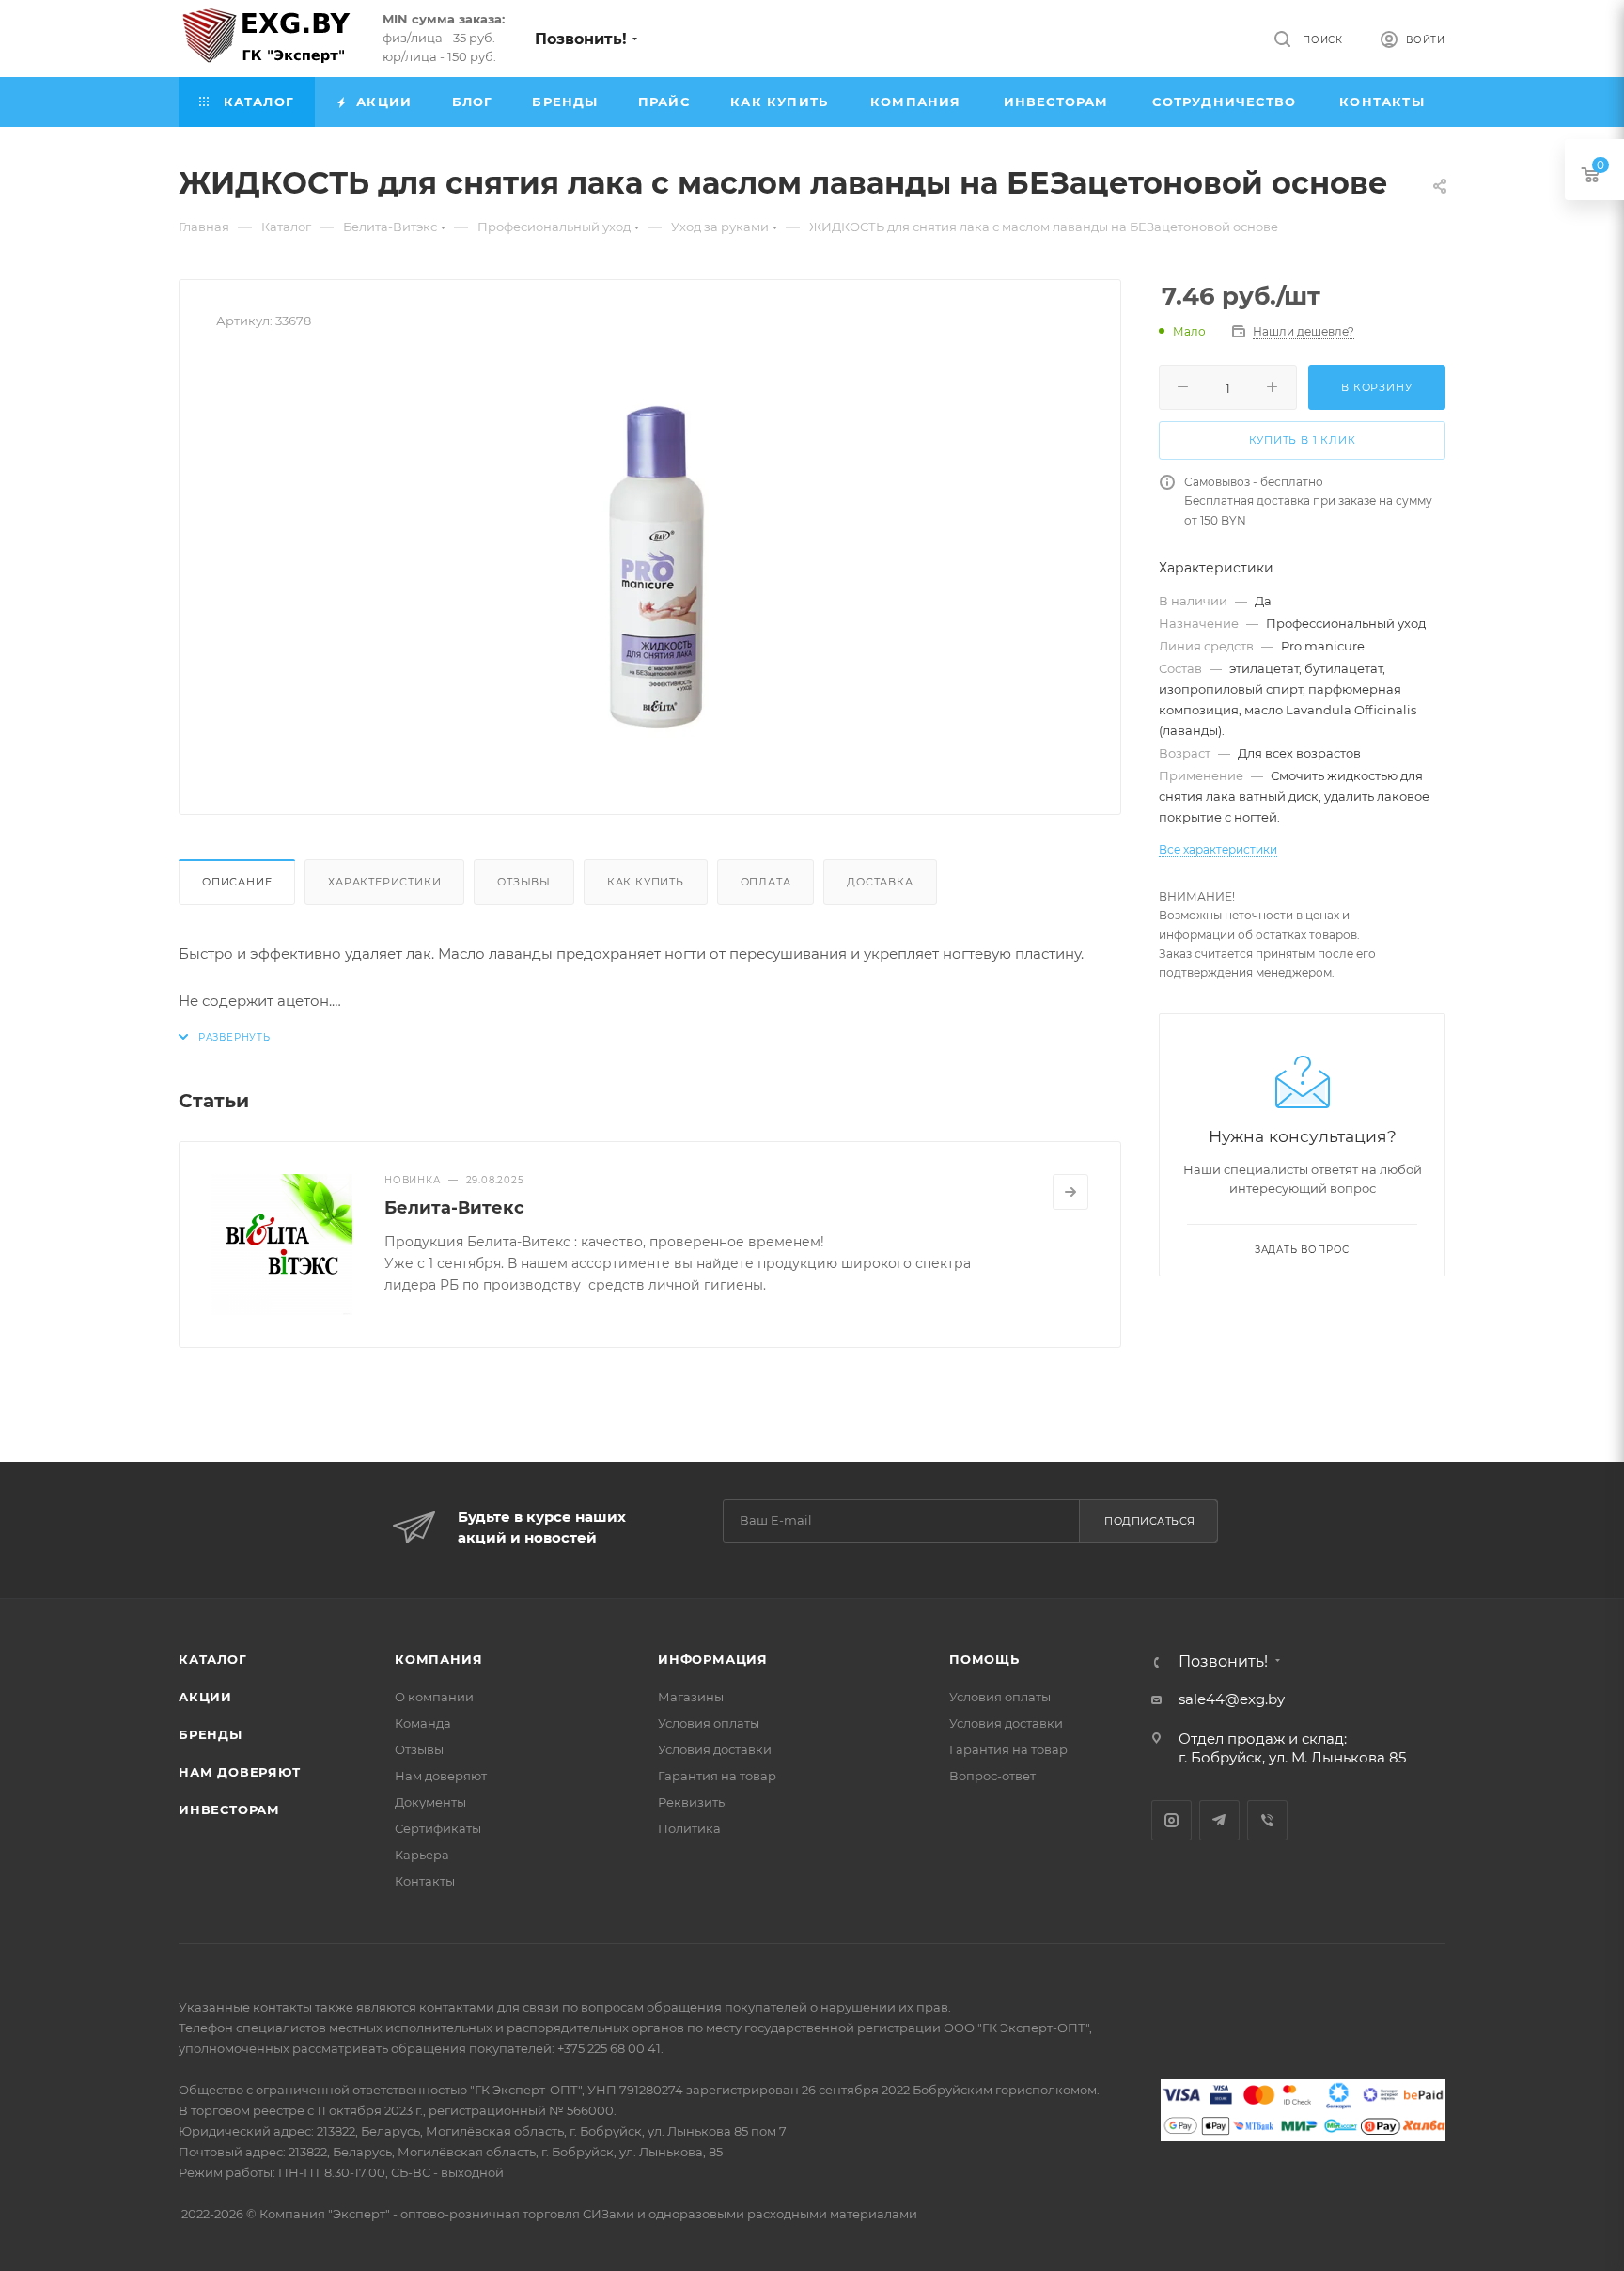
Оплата (766, 882)
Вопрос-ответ (992, 1776)
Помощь (984, 1659)
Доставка (880, 882)
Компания (438, 1659)
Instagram (1171, 1820)
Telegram (1219, 1820)
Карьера (422, 1855)
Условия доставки (715, 1749)
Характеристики (384, 882)
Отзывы (524, 882)
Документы (430, 1802)
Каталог (213, 1659)
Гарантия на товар (717, 1776)
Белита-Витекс (454, 1208)
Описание (237, 882)
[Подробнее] (1070, 1192)
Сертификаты (438, 1828)
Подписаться (1150, 1521)
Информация (713, 1659)
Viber (1267, 1820)
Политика (689, 1828)
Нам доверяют (240, 1772)
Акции (205, 1697)
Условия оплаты (709, 1723)
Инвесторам (229, 1809)
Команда (423, 1723)
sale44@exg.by (1232, 1699)
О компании (434, 1697)
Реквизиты (693, 1802)
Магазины (691, 1697)
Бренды (211, 1734)
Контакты (425, 1881)
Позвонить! (581, 39)
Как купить (646, 882)
